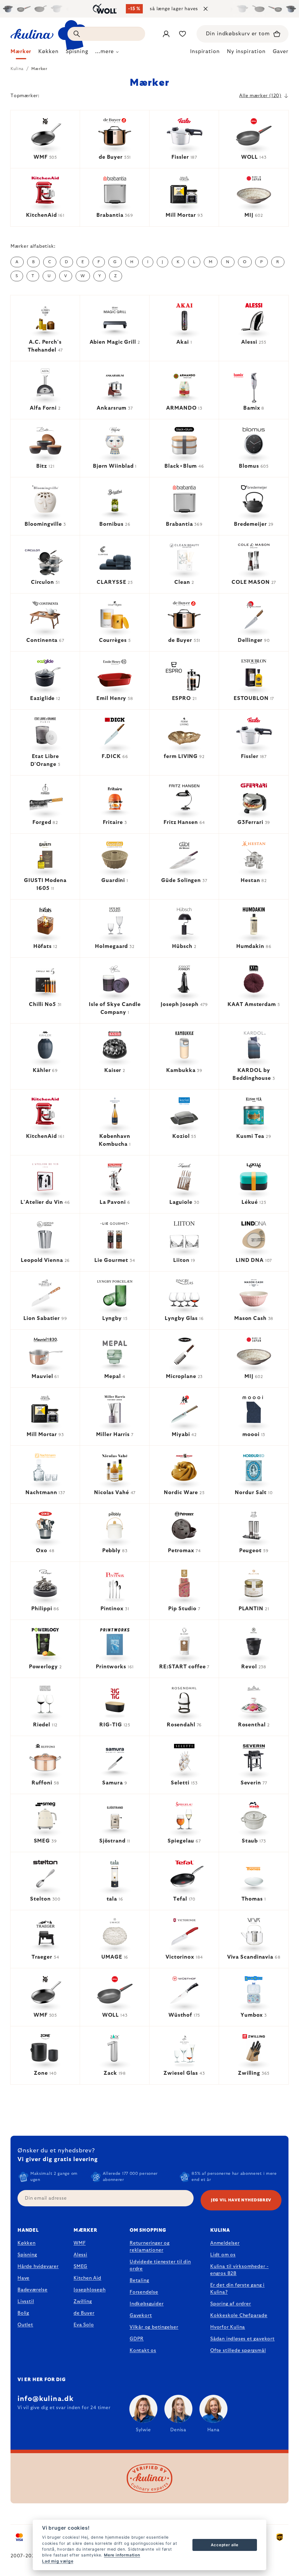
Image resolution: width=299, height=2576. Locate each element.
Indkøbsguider (147, 2304)
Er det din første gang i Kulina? (237, 2289)
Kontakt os (143, 2350)
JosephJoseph (90, 2290)
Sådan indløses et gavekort (242, 2339)
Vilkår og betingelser (154, 2327)
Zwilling (83, 2301)
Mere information (122, 2555)
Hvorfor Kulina (228, 2327)
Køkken (27, 2243)
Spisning (27, 2255)
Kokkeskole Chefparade (239, 2315)
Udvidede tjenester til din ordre (160, 2265)
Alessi (80, 2255)
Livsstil (26, 2301)
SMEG (80, 2266)
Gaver (281, 52)
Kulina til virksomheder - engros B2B (239, 2270)
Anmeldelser (225, 2243)
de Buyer (84, 2313)
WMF (80, 2243)
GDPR (137, 2339)
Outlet (25, 2325)
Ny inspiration (246, 52)
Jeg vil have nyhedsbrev (241, 2200)
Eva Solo (84, 2325)
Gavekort (141, 2315)
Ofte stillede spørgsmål (238, 2350)
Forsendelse (144, 2292)
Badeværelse (33, 2290)
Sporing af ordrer (231, 2304)
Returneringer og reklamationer (150, 2247)
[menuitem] (21, 53)
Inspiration (205, 52)
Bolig (23, 2313)
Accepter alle (225, 2545)
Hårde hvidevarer (38, 2266)
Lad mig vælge (58, 2561)
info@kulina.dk (46, 2399)
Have (24, 2278)
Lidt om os (223, 2255)
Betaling (139, 2280)
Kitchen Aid (87, 2278)
